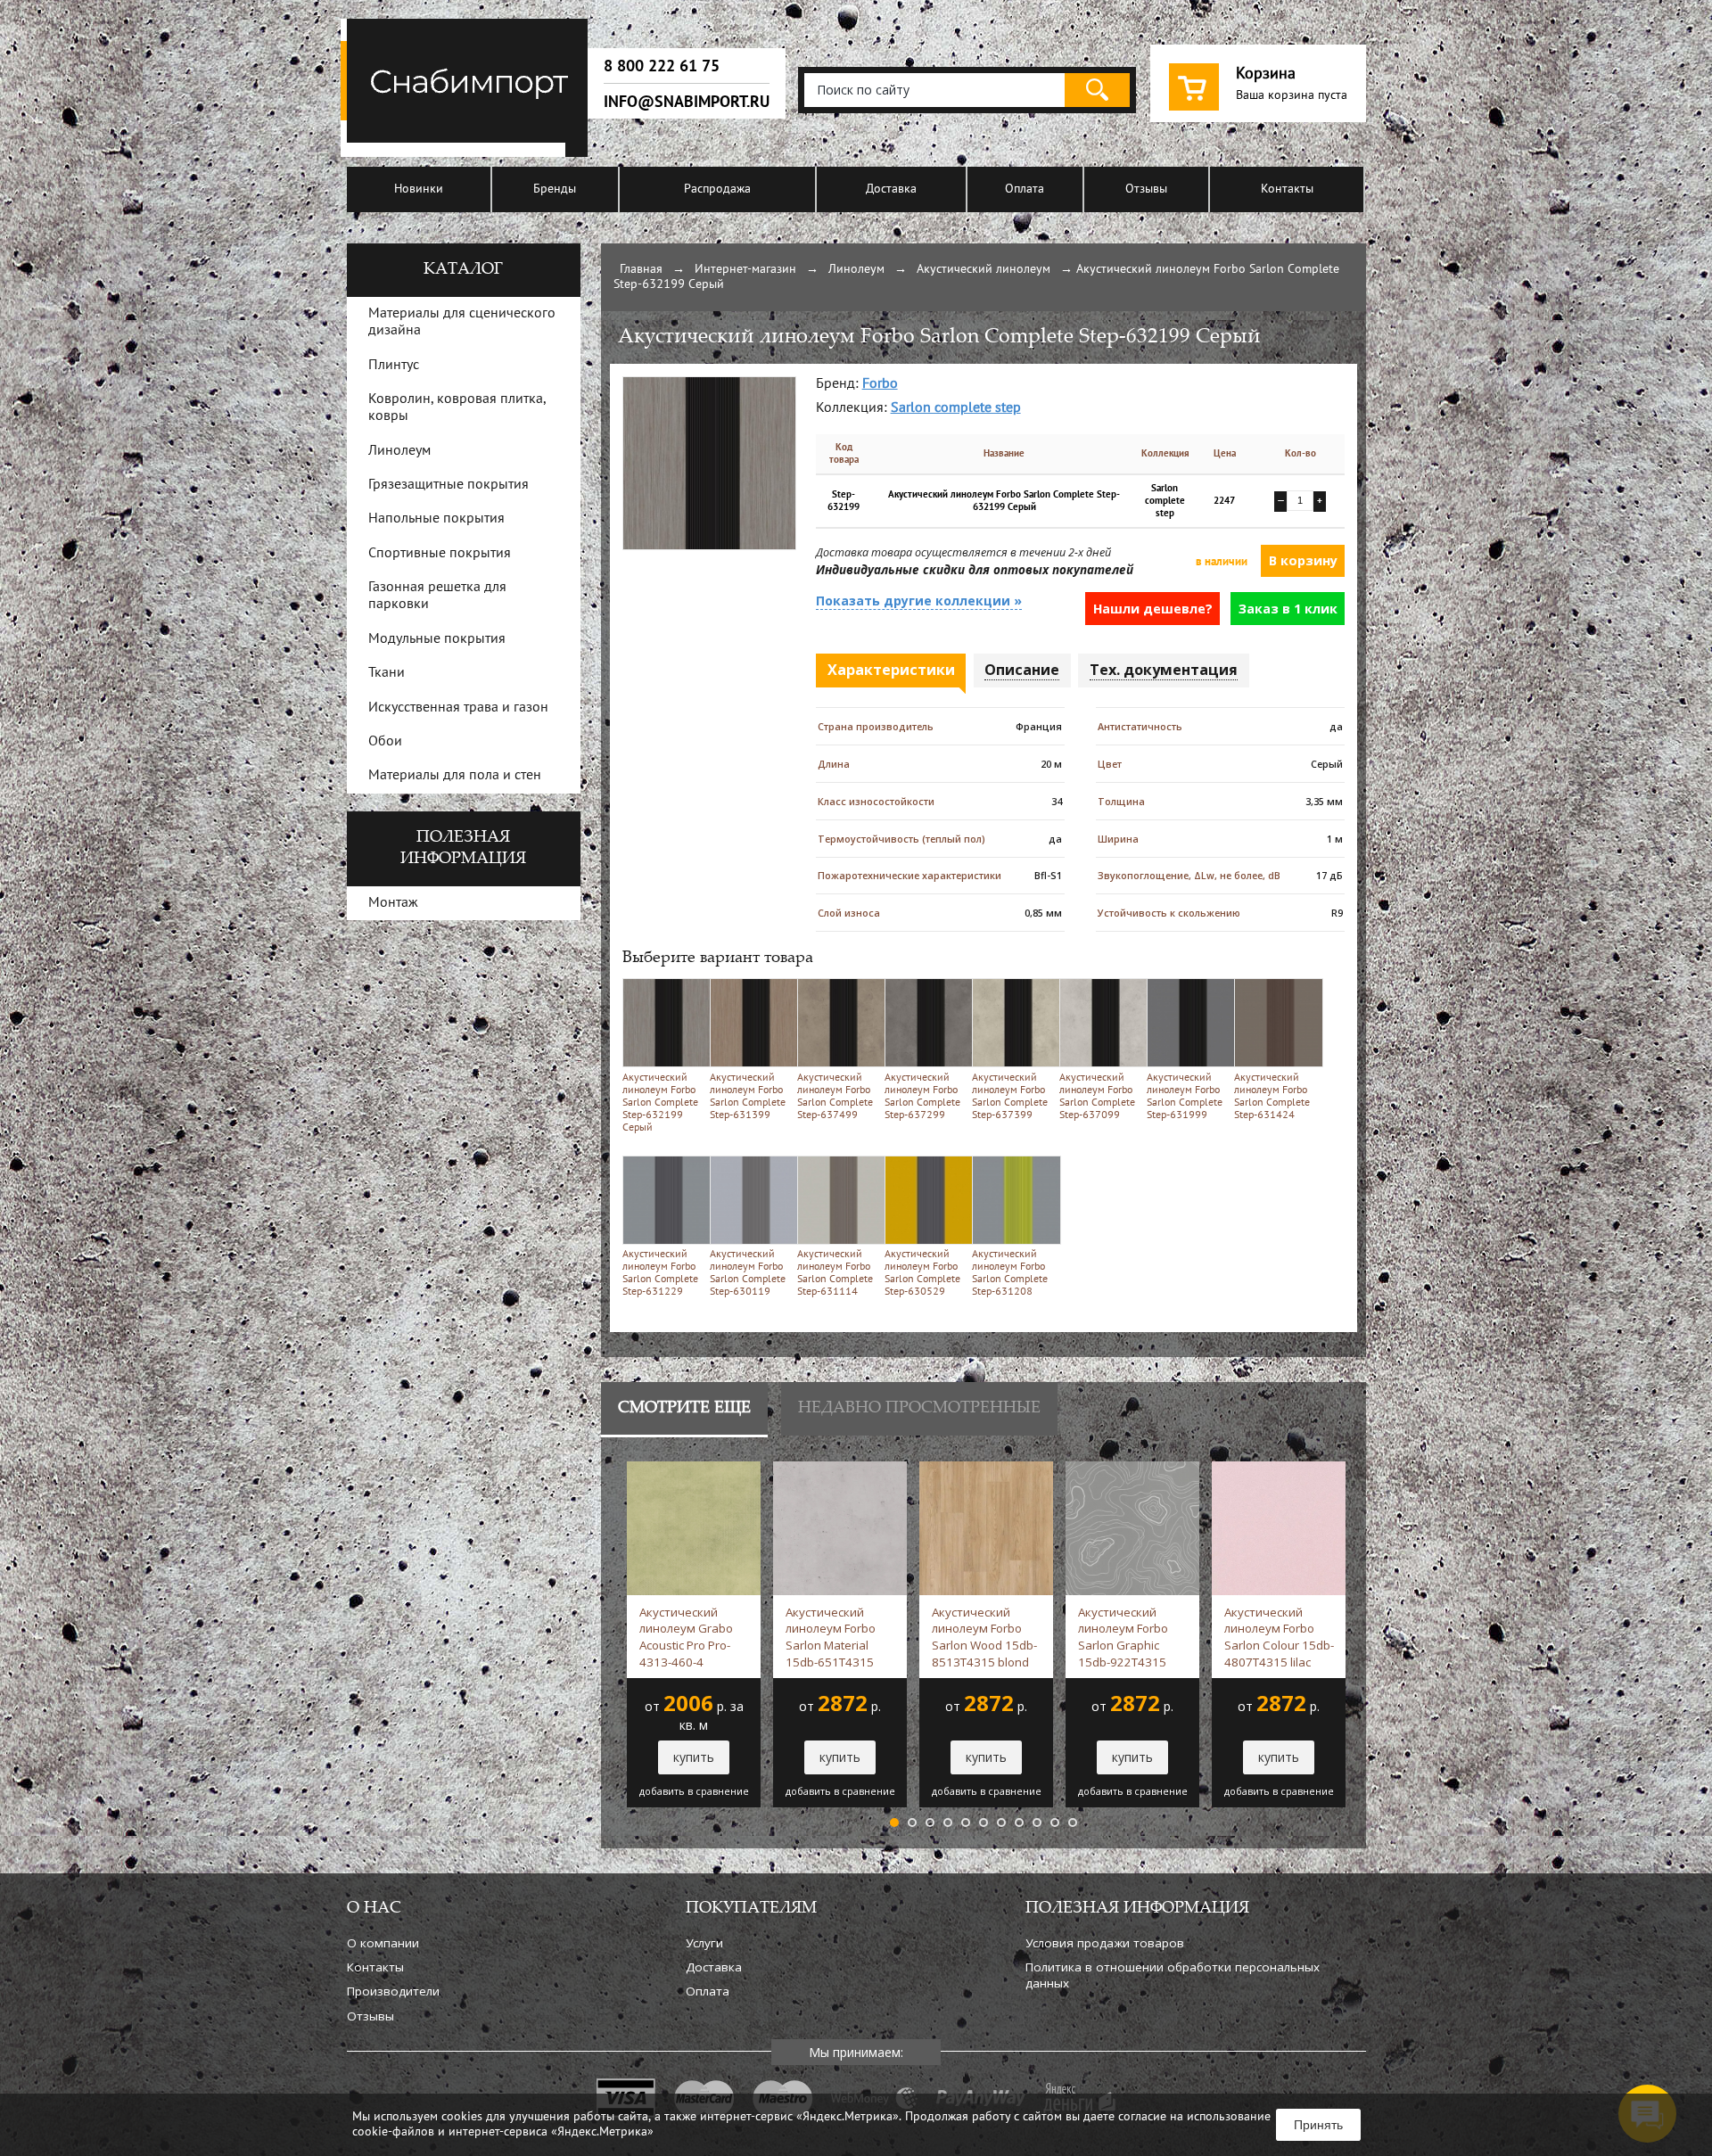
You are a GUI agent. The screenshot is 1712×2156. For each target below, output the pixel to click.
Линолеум (856, 270)
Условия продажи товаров (1105, 1943)
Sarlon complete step (956, 408)
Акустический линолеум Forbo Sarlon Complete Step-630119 (748, 1273)
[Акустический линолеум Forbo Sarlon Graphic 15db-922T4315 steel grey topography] (1132, 1470)
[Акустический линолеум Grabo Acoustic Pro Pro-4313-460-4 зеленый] (694, 1470)
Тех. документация (1164, 670)
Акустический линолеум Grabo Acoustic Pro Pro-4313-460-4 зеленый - (686, 1637)
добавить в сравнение (694, 1791)
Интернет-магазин (745, 270)
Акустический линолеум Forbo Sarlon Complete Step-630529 (922, 1273)
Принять (1318, 2125)
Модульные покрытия (437, 639)
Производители (393, 1991)
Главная (641, 270)
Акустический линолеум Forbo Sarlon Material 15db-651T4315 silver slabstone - (832, 1637)
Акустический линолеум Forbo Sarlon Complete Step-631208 (1010, 1273)
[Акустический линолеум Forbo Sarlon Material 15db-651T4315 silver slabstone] (840, 1470)
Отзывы (1146, 189)
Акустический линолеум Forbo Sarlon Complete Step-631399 (748, 1097)
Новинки (419, 189)
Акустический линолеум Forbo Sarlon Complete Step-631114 (835, 1273)
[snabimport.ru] (467, 154)
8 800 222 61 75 (662, 66)
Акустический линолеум (984, 270)
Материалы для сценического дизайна (462, 322)
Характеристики (891, 670)
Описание (1022, 670)
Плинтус (394, 366)
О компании (383, 1943)
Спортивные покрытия (440, 554)
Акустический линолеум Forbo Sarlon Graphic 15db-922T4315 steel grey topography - (1130, 1637)
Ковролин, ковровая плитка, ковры (457, 408)
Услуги (704, 1943)
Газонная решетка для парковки (437, 596)
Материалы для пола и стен (455, 776)
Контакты (1287, 189)
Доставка (891, 189)
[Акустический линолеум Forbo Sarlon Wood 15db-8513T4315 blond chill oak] (986, 1470)
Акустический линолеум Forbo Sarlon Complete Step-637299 (922, 1097)
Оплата (1025, 189)
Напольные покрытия (436, 519)
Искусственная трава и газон (458, 708)
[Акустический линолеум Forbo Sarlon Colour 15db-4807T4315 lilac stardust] (1279, 1470)
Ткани (387, 673)
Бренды (555, 189)
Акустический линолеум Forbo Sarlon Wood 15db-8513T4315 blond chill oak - (984, 1637)
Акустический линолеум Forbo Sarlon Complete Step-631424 (1272, 1097)
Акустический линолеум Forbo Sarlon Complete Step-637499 (835, 1097)
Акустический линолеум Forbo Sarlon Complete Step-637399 (1010, 1097)
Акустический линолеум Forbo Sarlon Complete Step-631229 (660, 1273)
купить (694, 1757)
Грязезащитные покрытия (449, 485)
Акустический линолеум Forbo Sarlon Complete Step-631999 (1185, 1097)
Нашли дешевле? (1153, 609)
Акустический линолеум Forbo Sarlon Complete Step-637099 (1097, 1097)
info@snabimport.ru (687, 102)
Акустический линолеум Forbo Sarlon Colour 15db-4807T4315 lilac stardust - (1279, 1637)
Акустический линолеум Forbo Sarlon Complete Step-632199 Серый (660, 1103)
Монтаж (393, 903)
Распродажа (717, 189)
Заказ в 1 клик (1288, 609)
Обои (385, 742)
